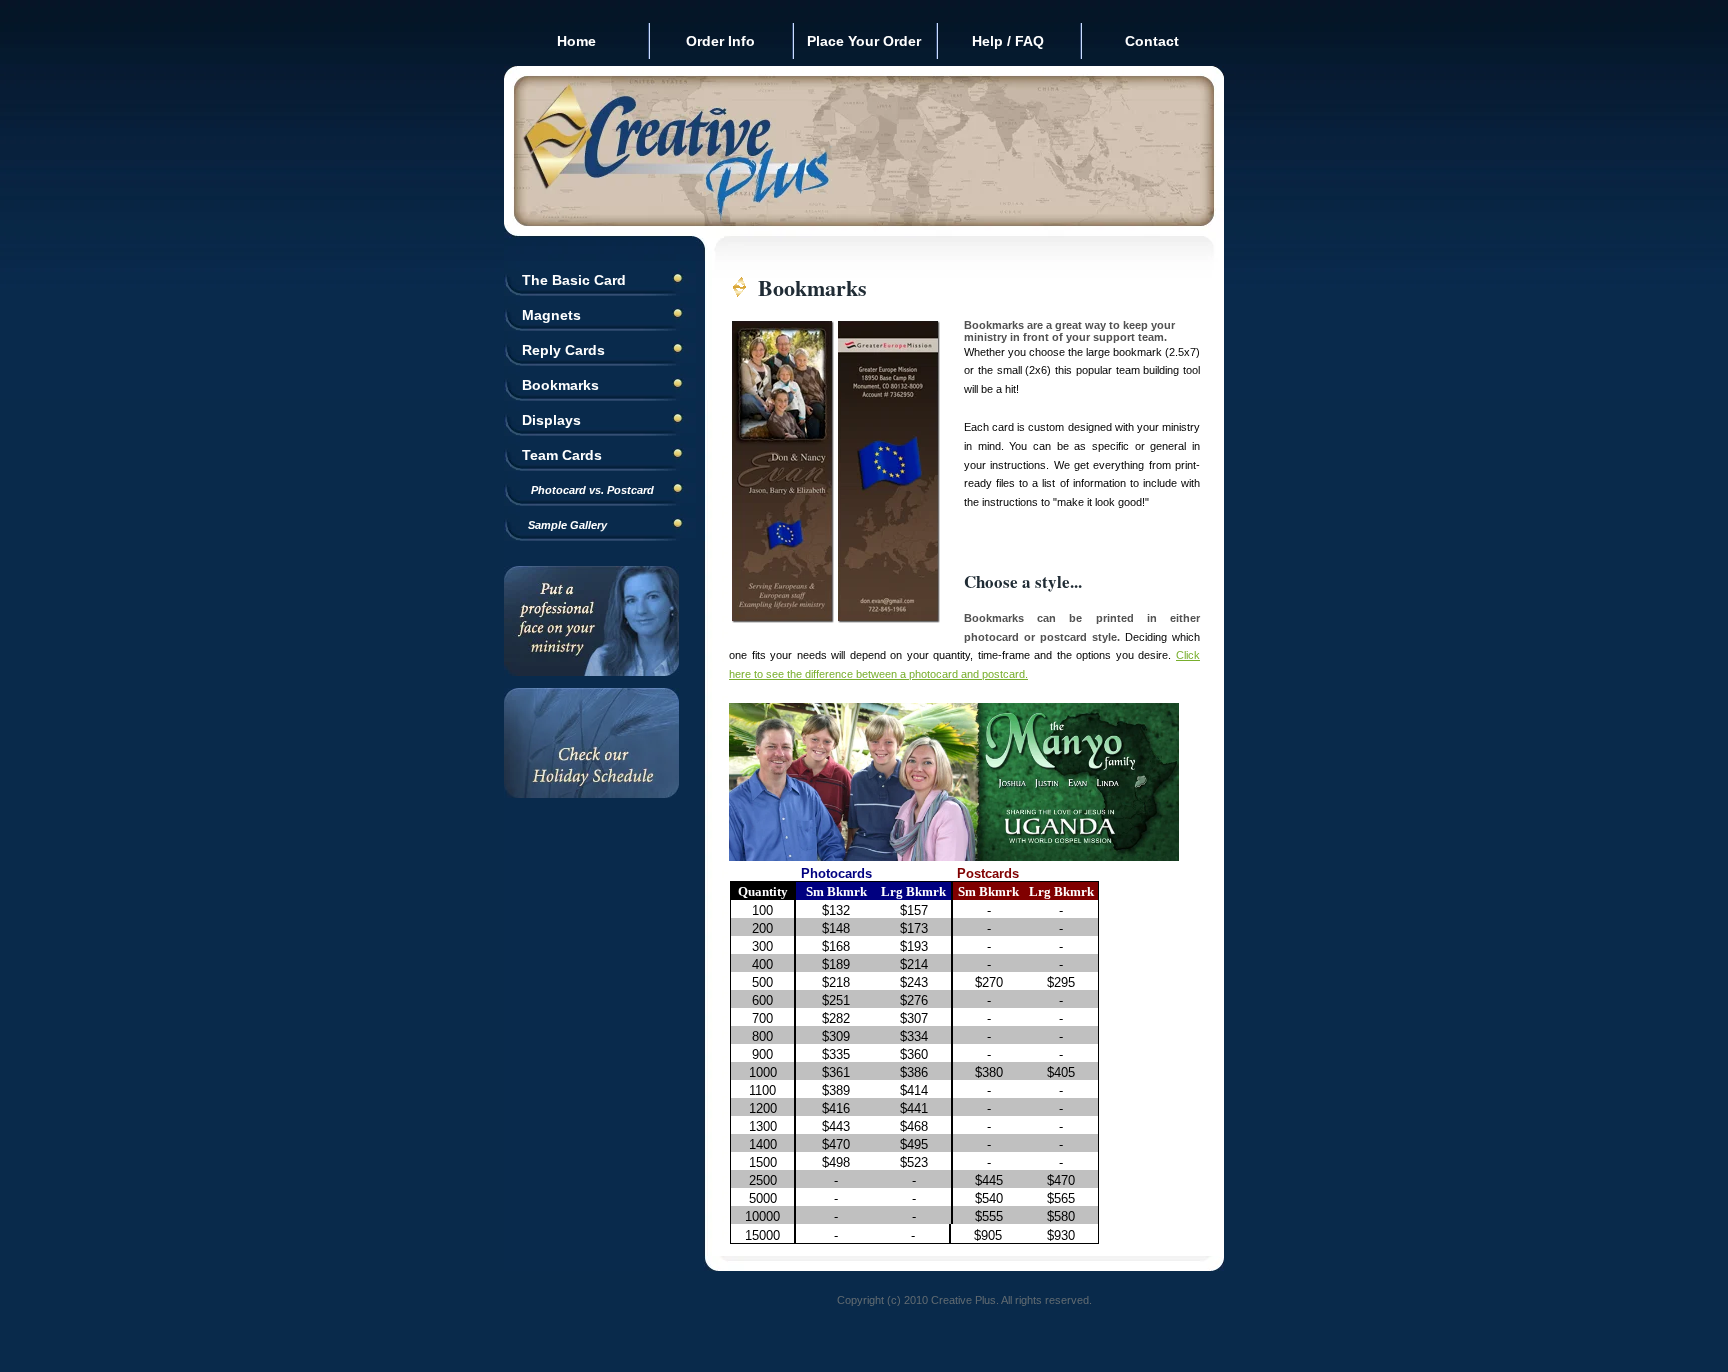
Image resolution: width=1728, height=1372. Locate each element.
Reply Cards (563, 350)
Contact (1152, 41)
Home (576, 41)
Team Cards (562, 455)
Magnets (551, 315)
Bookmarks (560, 385)
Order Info (720, 41)
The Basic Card (574, 280)
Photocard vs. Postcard (588, 490)
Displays (551, 420)
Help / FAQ (1008, 41)
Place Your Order (864, 41)
